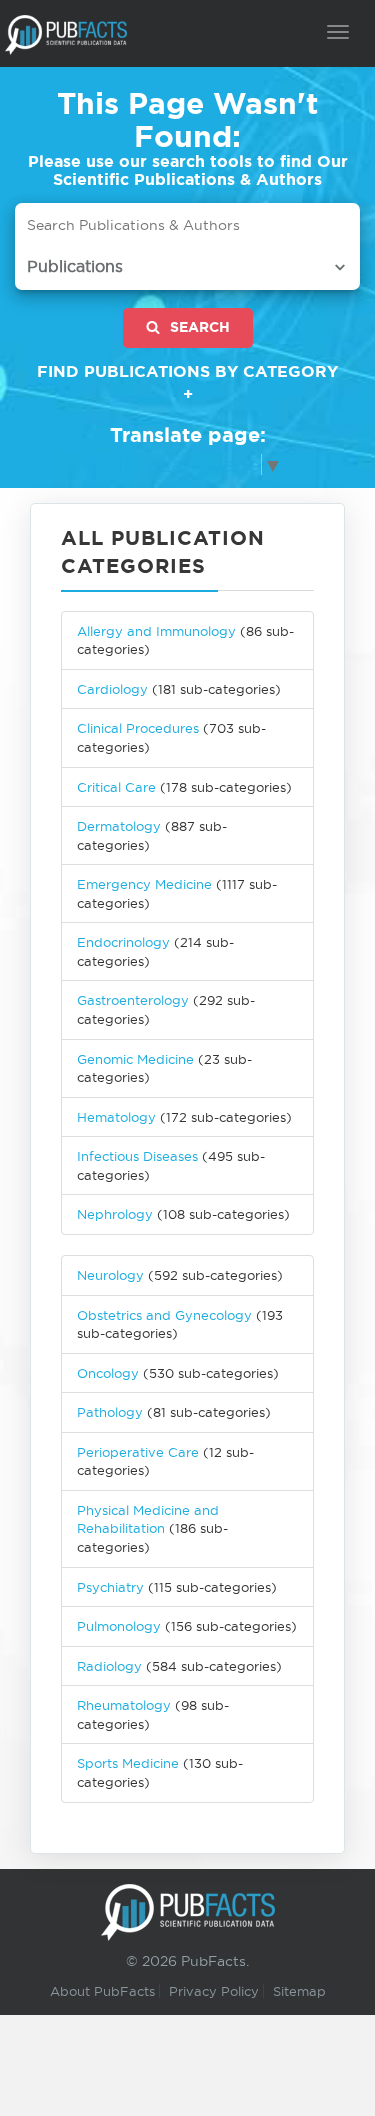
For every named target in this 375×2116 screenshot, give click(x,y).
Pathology (110, 1412)
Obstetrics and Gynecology (164, 1315)
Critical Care (116, 787)
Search (200, 327)
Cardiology (112, 689)
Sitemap (299, 1991)
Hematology (116, 1117)
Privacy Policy (214, 1991)
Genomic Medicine (135, 1059)
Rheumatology (124, 1705)
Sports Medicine (130, 1763)
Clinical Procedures (138, 728)
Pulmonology (119, 1626)
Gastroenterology (133, 1000)
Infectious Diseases (137, 1156)
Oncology (108, 1373)
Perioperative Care (138, 1452)
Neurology (110, 1275)
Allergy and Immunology (156, 631)
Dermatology (119, 826)
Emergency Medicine (144, 884)
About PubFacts (102, 1991)
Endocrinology (123, 942)
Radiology (109, 1666)
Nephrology (115, 1214)
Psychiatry (110, 1587)
